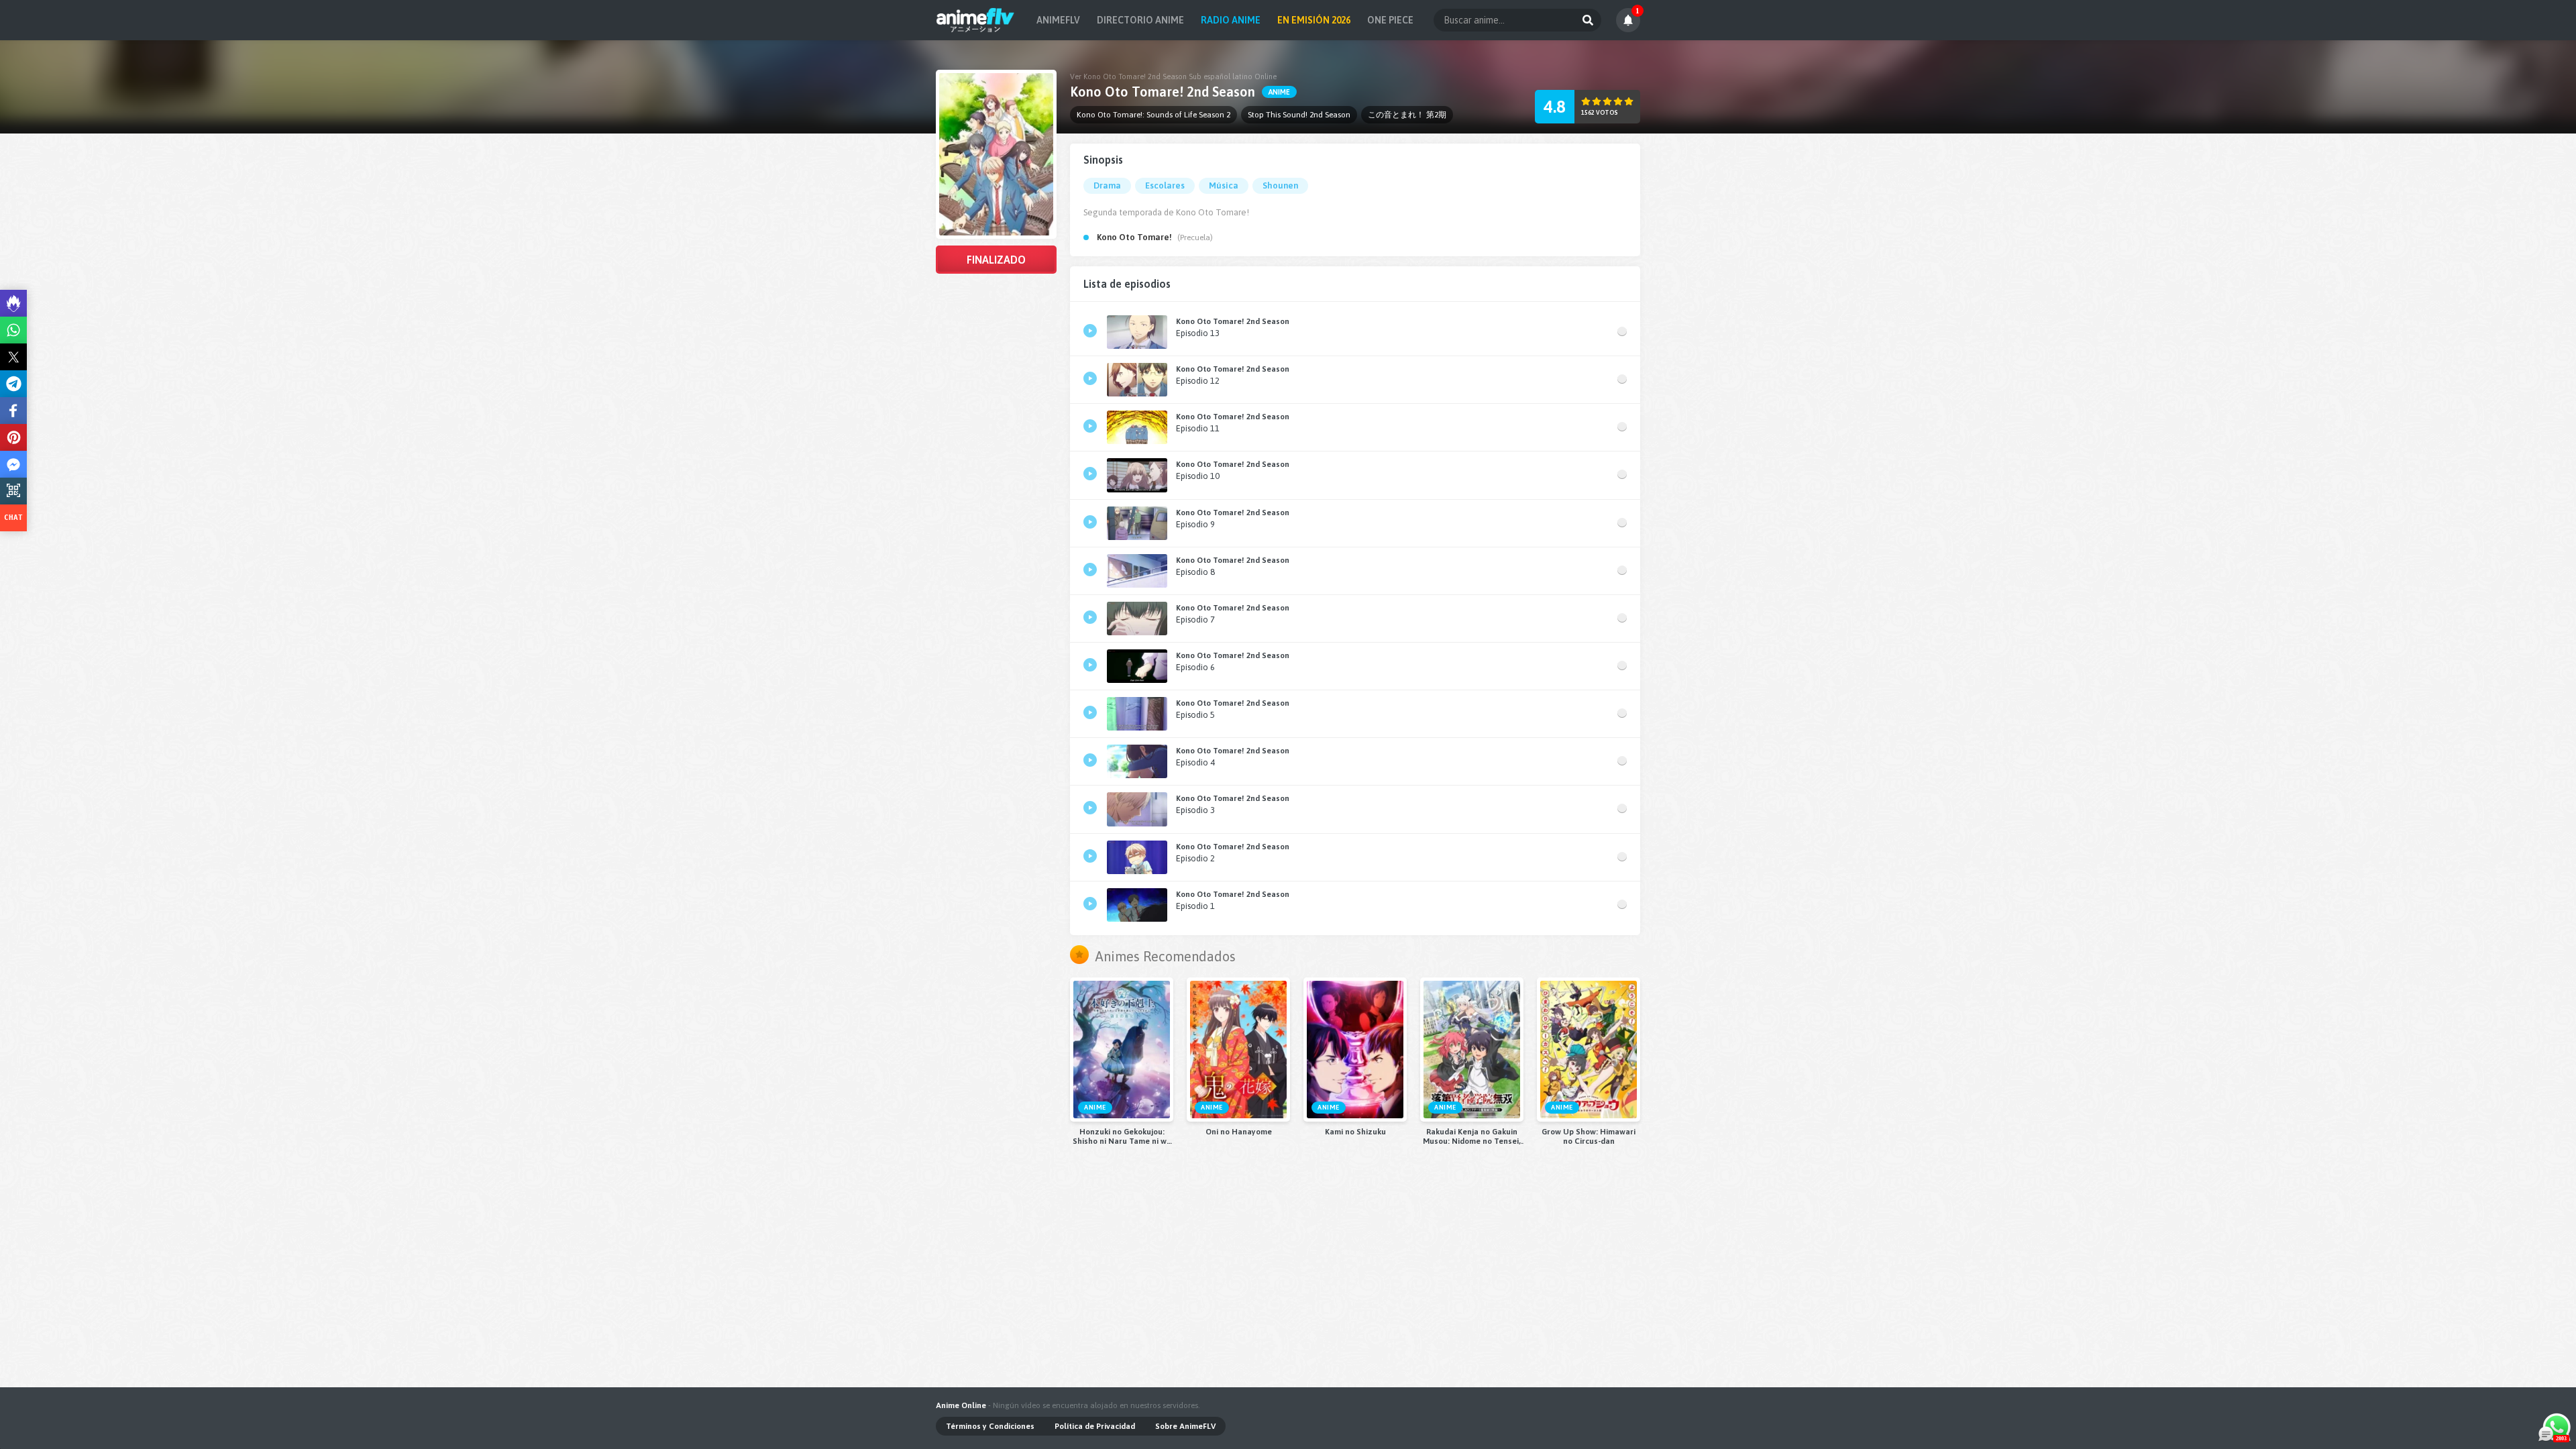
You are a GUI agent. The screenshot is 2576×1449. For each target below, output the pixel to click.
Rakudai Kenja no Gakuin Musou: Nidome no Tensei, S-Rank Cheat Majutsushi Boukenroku (1472, 1136)
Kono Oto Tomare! (1134, 237)
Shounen (1280, 185)
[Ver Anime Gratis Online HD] (975, 20)
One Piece (1390, 20)
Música (1224, 185)
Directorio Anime (1140, 20)
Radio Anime (1231, 20)
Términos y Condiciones (990, 1426)
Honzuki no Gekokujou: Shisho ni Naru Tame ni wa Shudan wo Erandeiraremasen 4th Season (1122, 1136)
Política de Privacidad (1095, 1426)
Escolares (1165, 185)
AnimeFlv (1058, 20)
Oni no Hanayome (1239, 1132)
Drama (1107, 185)
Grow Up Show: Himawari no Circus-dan (1589, 1136)
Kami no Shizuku (1355, 1132)
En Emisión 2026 (1314, 20)
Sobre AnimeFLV (1185, 1426)
